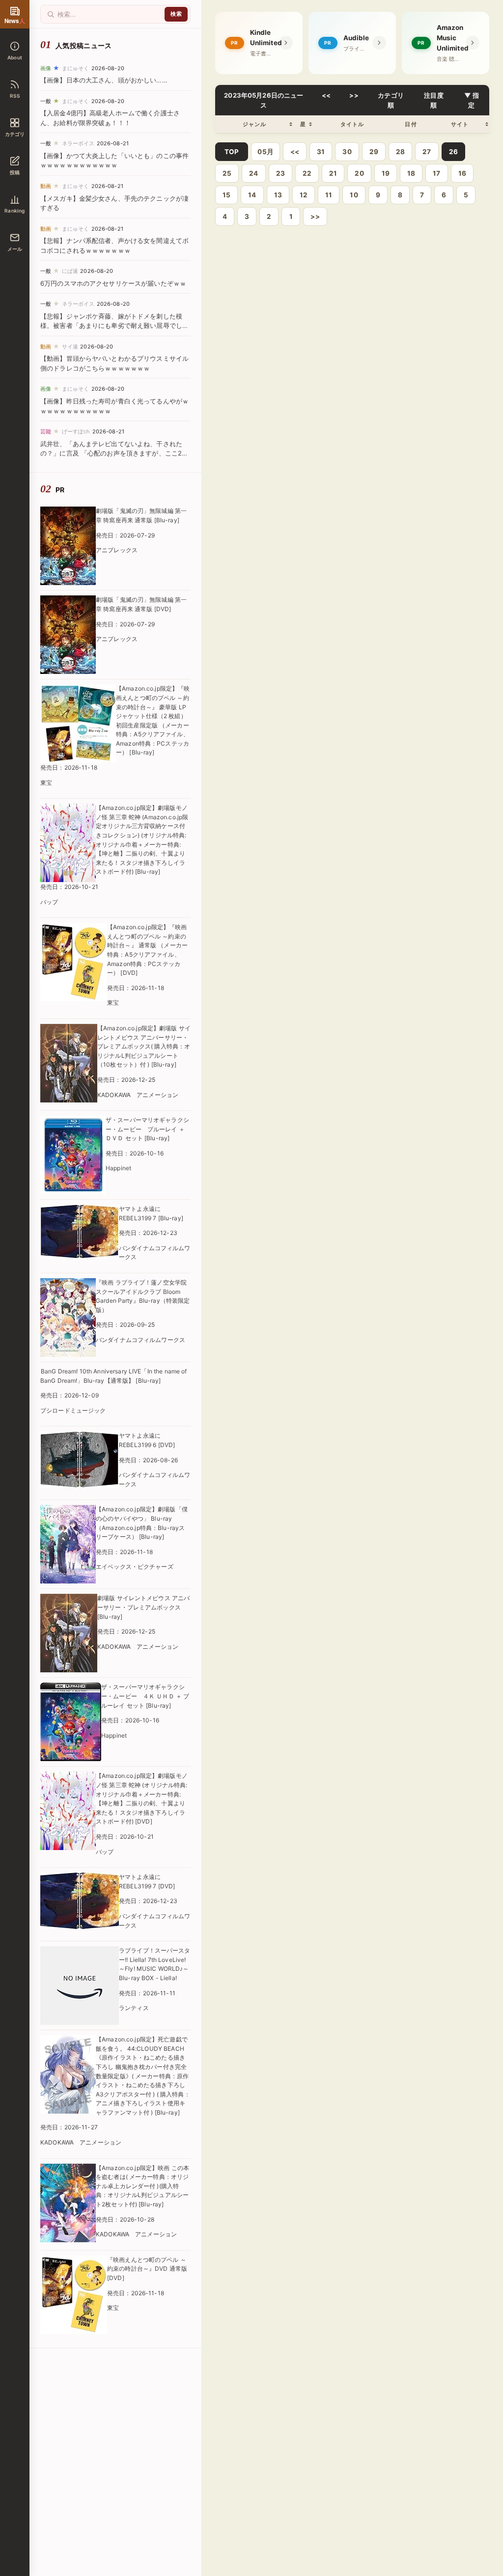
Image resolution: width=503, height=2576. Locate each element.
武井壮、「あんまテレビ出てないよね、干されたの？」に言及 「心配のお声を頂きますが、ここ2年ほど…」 (114, 453)
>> (354, 95)
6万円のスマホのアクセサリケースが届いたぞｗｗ (113, 283)
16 (462, 173)
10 (354, 195)
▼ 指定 (472, 100)
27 (427, 152)
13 (278, 195)
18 (411, 173)
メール (15, 249)
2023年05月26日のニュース (264, 100)
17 (436, 173)
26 (453, 152)
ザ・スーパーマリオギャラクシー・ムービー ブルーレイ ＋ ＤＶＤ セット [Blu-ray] (147, 1129)
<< (326, 95)
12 (304, 195)
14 (252, 195)
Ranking (14, 211)
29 (374, 152)
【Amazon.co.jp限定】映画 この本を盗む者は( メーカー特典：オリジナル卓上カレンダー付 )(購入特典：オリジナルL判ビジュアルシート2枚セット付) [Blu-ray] (142, 2186)
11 (329, 195)
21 (333, 173)
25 (227, 173)
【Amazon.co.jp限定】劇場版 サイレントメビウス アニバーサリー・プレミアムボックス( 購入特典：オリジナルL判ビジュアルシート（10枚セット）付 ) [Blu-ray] (144, 1046)
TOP (232, 152)
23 (280, 173)
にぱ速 (70, 271)
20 (359, 173)
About (15, 57)
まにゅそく (76, 68)
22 (307, 173)
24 (253, 173)
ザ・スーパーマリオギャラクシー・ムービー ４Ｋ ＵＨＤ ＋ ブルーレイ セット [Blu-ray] (145, 1696)
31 (321, 152)
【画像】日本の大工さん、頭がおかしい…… (104, 80)
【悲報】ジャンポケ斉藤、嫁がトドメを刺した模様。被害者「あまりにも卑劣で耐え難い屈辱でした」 (111, 326)
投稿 (15, 172)
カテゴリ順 (391, 100)
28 (400, 152)
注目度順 (433, 100)
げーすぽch (76, 431)
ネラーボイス (78, 143)
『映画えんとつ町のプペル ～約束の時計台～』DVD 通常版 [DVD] (147, 2269)
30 (347, 152)
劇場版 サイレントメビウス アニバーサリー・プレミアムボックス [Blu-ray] (143, 1607)
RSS (15, 96)
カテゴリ (15, 134)
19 (386, 173)
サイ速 (70, 347)
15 (226, 195)
